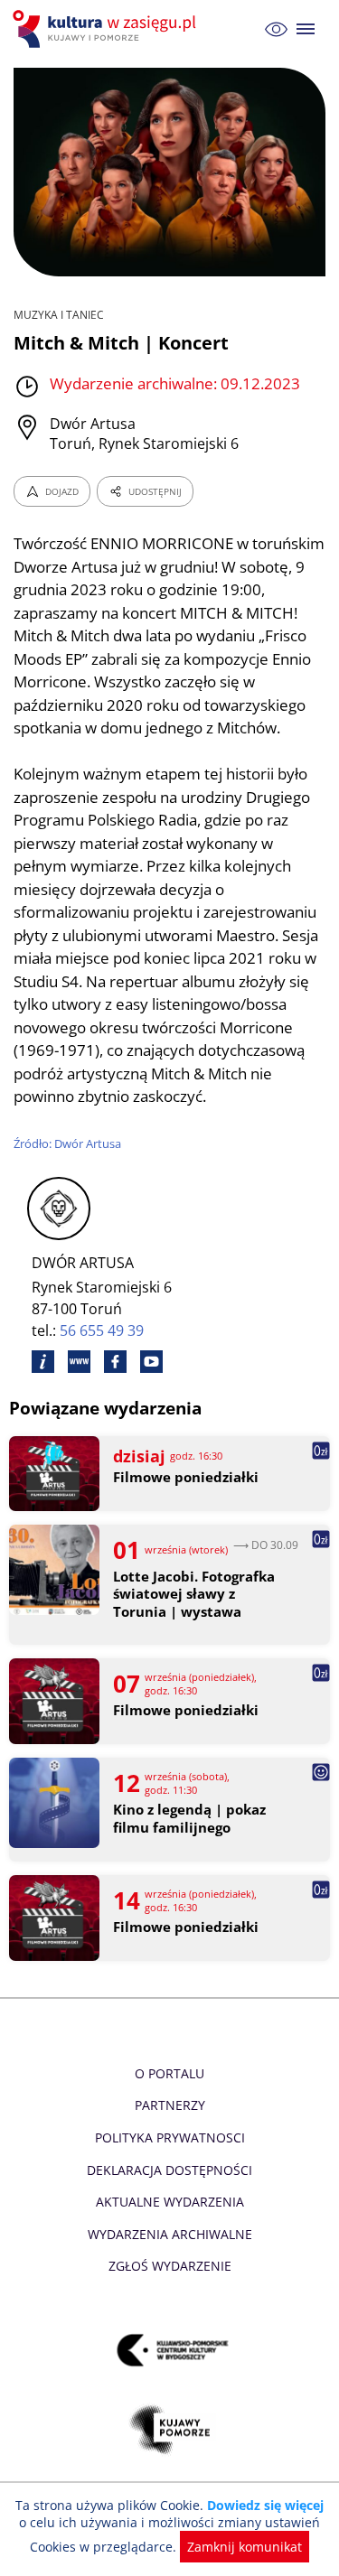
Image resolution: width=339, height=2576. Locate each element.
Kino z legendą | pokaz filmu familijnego (189, 1819)
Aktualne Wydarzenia (170, 2202)
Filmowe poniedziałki (186, 1477)
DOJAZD (62, 491)
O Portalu (169, 2073)
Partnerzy (170, 2105)
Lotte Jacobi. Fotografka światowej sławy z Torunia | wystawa (194, 1594)
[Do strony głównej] (107, 29)
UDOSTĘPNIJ (155, 491)
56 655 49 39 (102, 1330)
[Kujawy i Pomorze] (169, 2429)
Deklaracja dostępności (169, 2170)
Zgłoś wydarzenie (170, 2266)
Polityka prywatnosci (170, 2137)
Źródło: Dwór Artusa (67, 1143)
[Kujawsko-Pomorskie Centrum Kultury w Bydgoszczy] (169, 2350)
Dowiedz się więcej (265, 2505)
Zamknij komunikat (245, 2547)
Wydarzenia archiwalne (170, 2234)
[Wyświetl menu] (306, 29)
